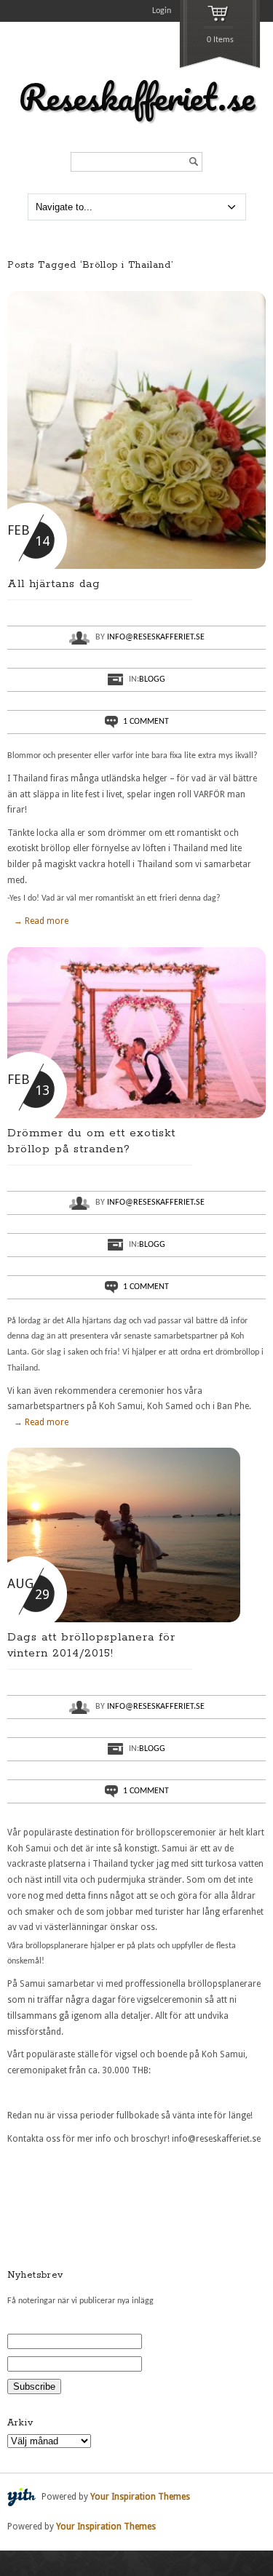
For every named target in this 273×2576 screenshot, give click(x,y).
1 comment (146, 722)
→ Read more (41, 921)
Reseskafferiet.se (137, 97)
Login (162, 11)
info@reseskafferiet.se (156, 637)
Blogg (152, 679)
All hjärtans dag (54, 584)
